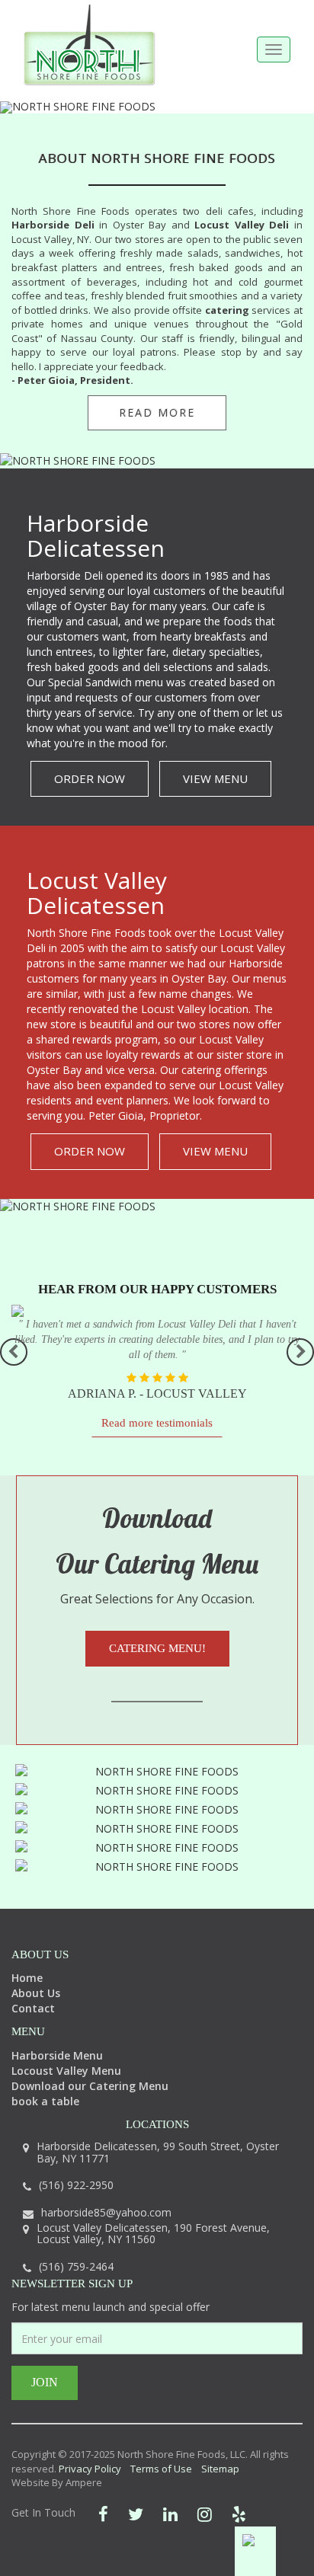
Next (300, 1352)
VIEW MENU (215, 778)
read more (157, 412)
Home (27, 1978)
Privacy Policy (90, 2469)
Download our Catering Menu (90, 2086)
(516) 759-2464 (76, 2266)
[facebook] (103, 2514)
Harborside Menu (57, 2055)
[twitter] (136, 2514)
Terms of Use (161, 2469)
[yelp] (239, 2514)
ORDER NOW (90, 778)
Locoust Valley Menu (66, 2071)
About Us (36, 1993)
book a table (45, 2101)
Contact (33, 2008)
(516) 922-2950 (76, 2185)
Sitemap (220, 2469)
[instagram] (205, 2514)
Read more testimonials (157, 1423)
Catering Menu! (157, 1648)
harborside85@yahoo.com (106, 2212)
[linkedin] (170, 2514)
